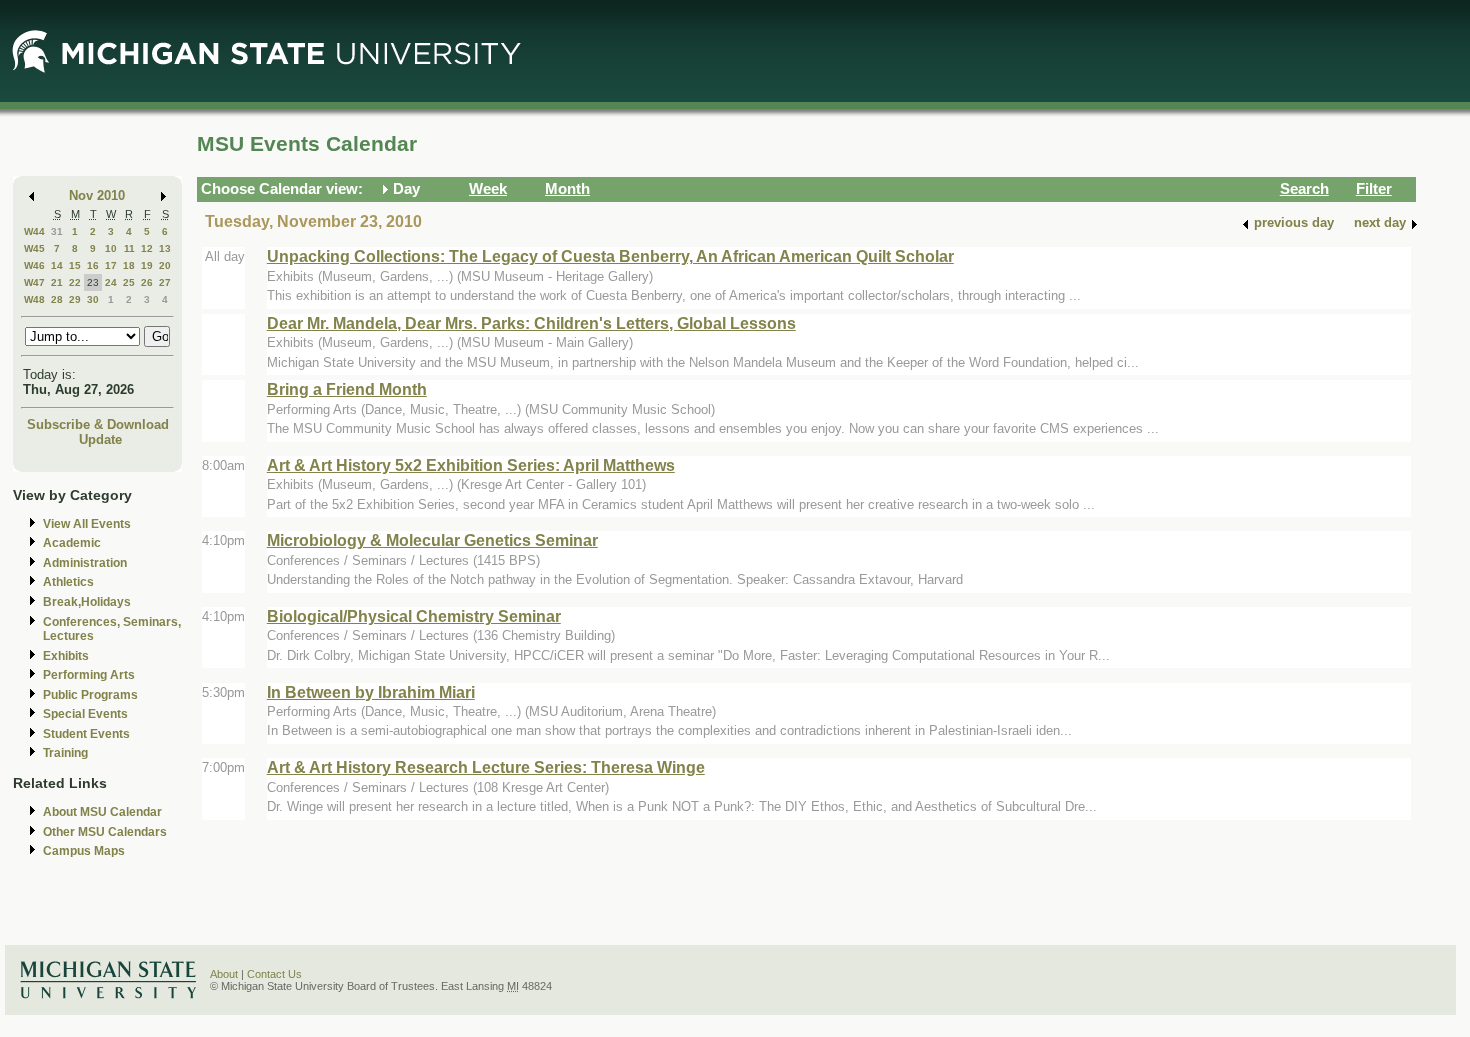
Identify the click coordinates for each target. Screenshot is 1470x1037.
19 (147, 265)
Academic (72, 543)
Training (65, 753)
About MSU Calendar (102, 812)
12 (147, 248)
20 (165, 265)
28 (57, 299)
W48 (34, 299)
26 (147, 282)
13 (165, 248)
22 (75, 282)
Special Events (85, 714)
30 (93, 299)
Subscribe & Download (98, 424)
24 (111, 282)
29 (75, 299)
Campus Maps (84, 851)
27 (165, 282)
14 (57, 265)
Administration (85, 563)
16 (93, 265)
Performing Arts (89, 675)
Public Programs (90, 695)
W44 (34, 231)
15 (75, 265)
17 (111, 265)
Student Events (86, 734)
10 (111, 248)
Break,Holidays (87, 602)
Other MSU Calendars (105, 832)
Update (100, 439)
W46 (34, 265)
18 (129, 265)
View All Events (87, 524)
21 (57, 282)
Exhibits (66, 656)
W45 (34, 248)
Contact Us (274, 974)
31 (57, 231)
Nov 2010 (97, 195)
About (224, 974)
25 (129, 282)
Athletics (68, 582)
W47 (34, 282)
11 (129, 248)
